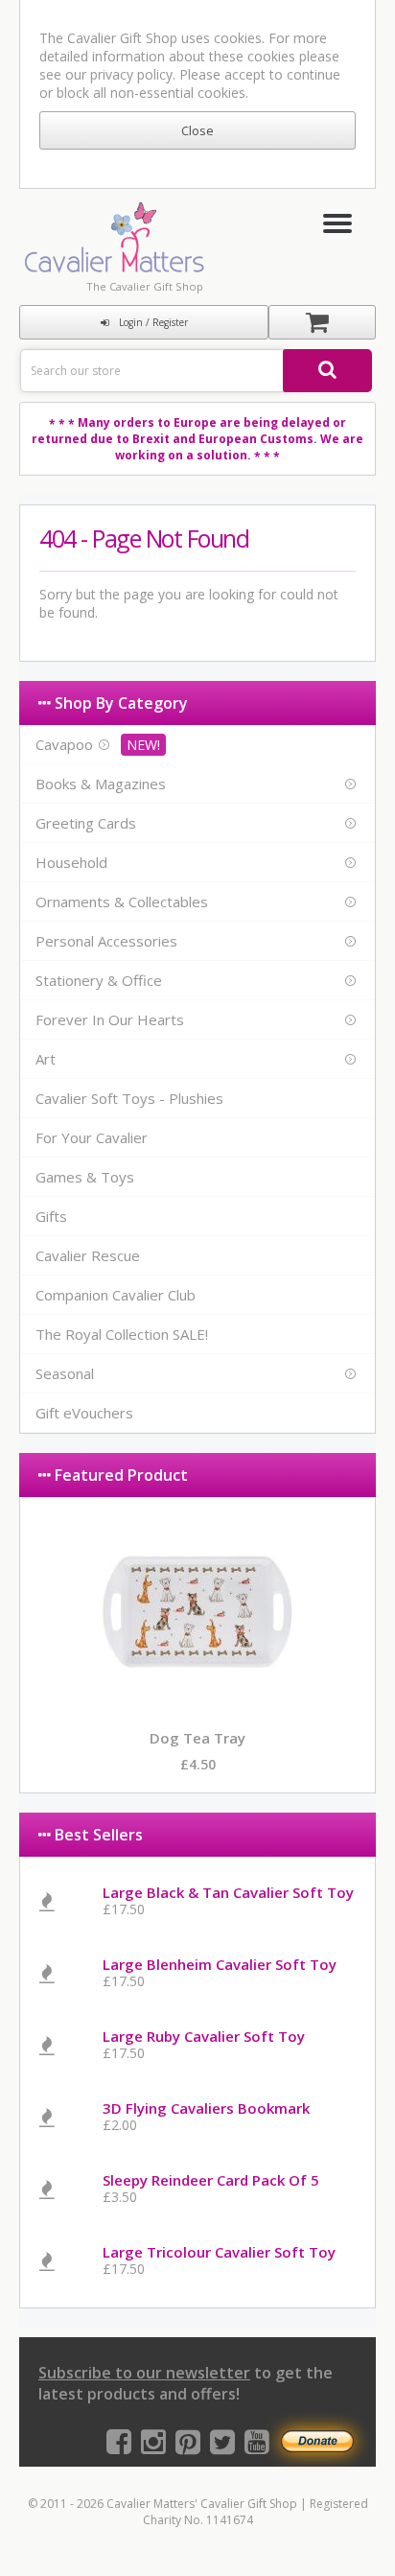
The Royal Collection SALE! (122, 1334)
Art (46, 1059)
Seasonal (65, 1373)
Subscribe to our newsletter (144, 2373)
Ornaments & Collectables (122, 902)
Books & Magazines (101, 784)
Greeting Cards (86, 823)
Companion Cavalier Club (116, 1295)
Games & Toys (85, 1177)
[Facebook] (119, 2447)
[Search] (327, 371)
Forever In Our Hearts (110, 1019)
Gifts (51, 1216)
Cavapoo (64, 744)
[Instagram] (153, 2447)
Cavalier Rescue (88, 1255)
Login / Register (153, 322)
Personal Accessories (106, 941)
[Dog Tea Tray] (197, 1703)
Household (71, 862)
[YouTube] (257, 2447)
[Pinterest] (188, 2447)
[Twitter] (222, 2447)
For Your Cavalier (92, 1137)
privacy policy (131, 74)
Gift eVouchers (84, 1413)
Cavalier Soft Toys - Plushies (129, 1098)
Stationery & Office (99, 980)
